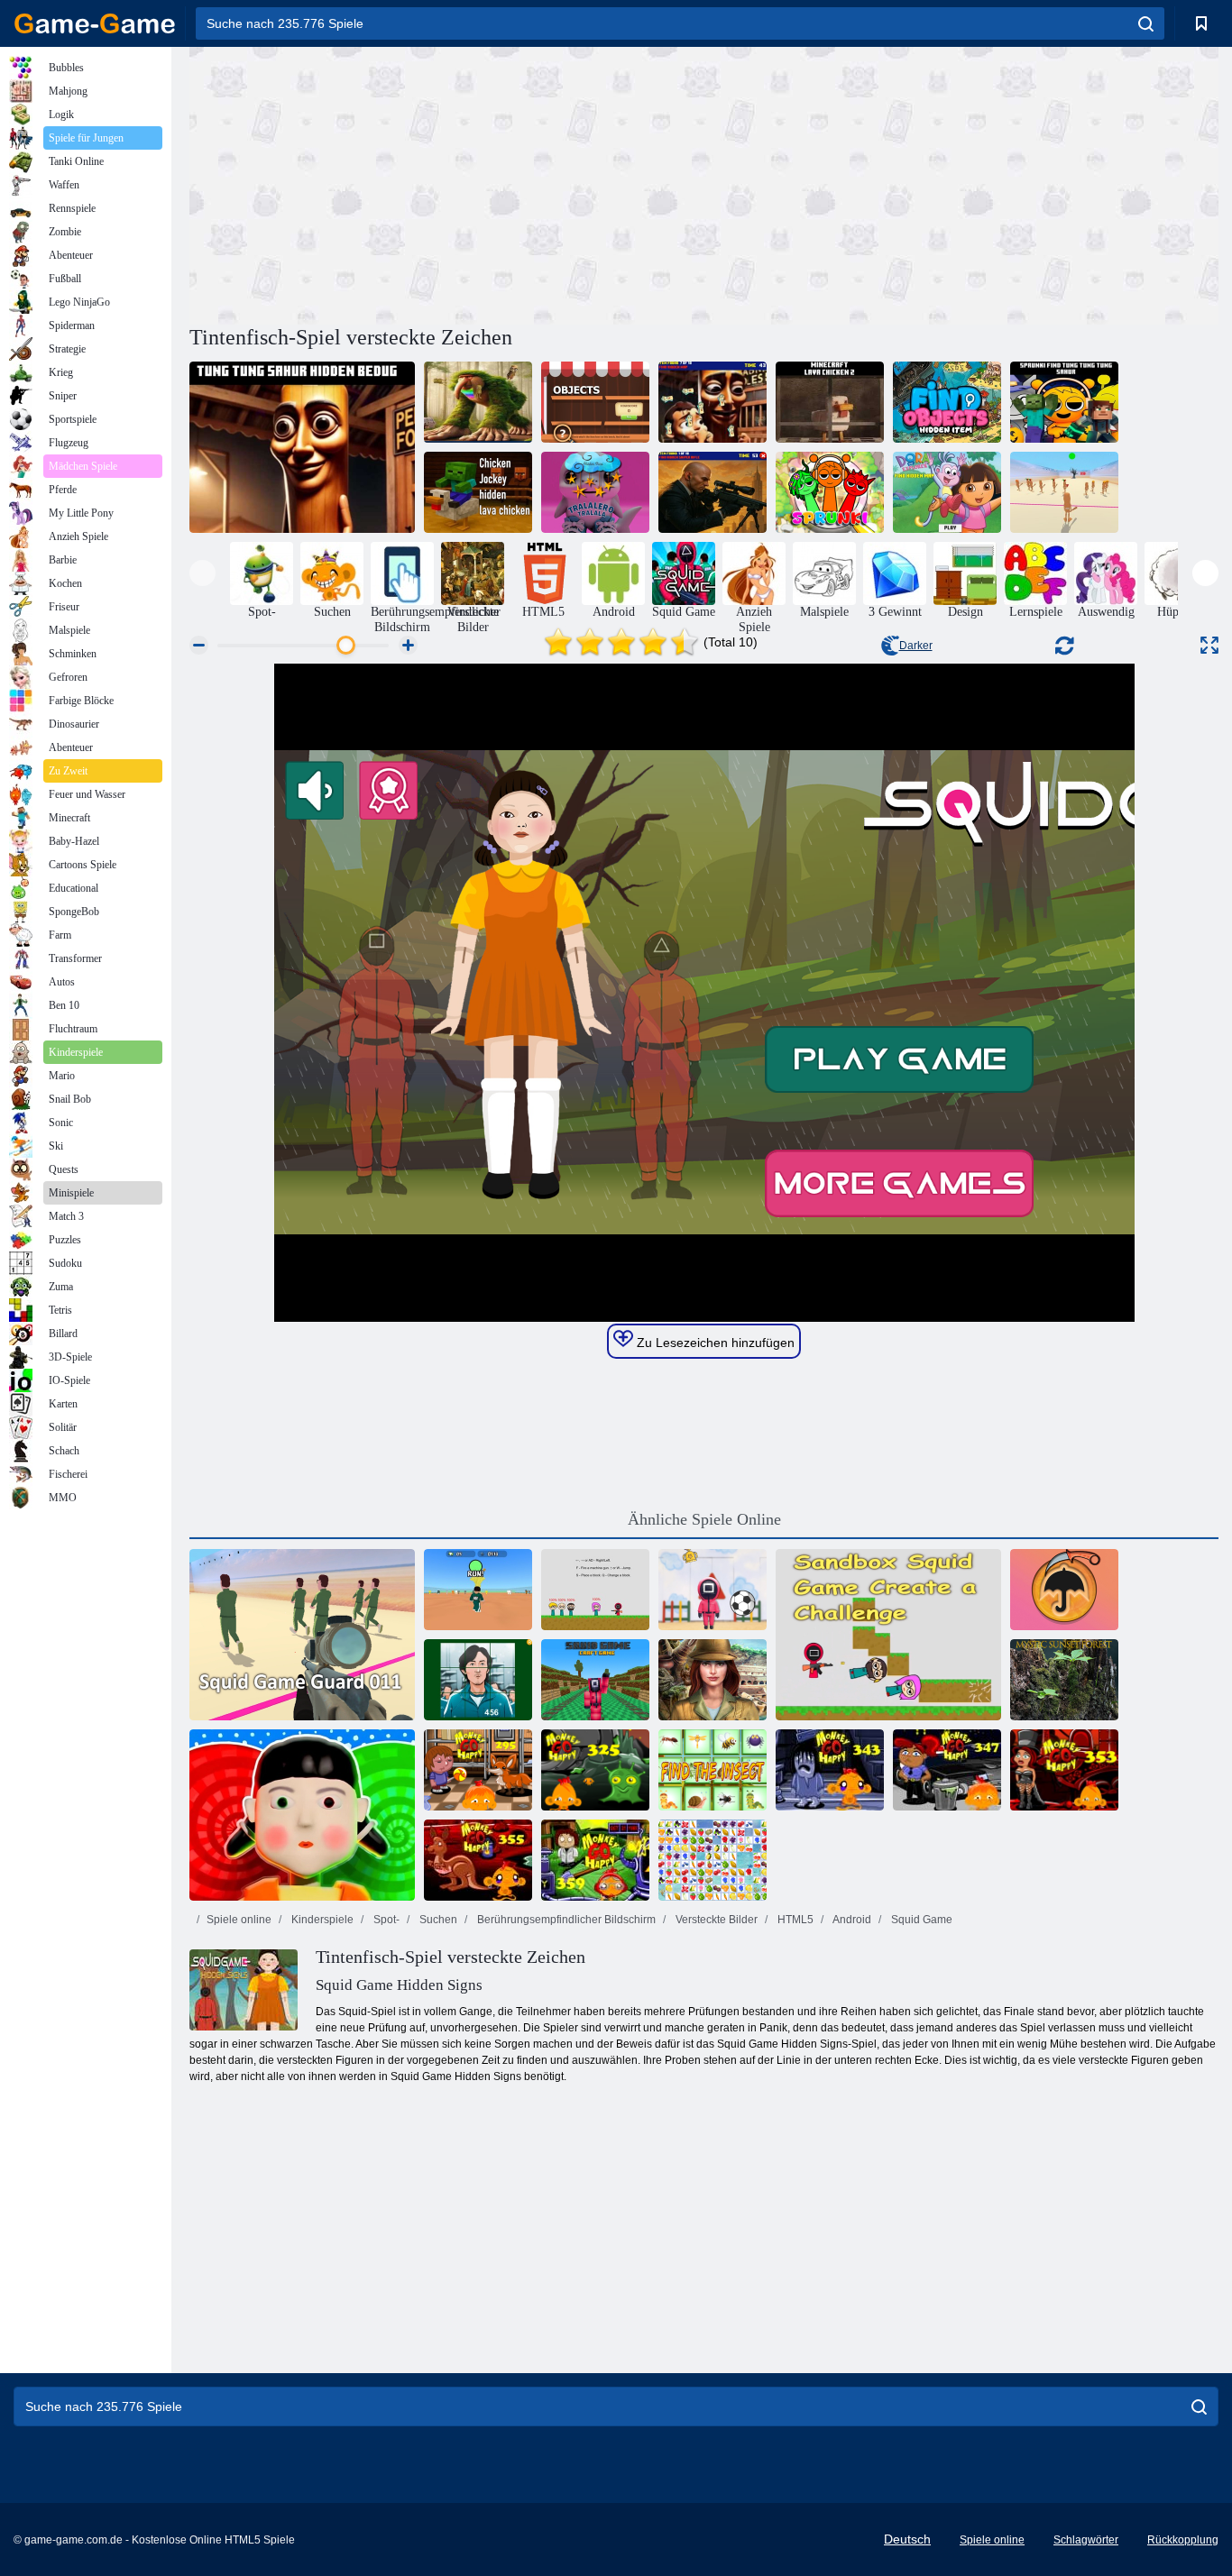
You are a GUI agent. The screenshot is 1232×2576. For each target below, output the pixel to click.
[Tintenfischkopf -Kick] (713, 1590)
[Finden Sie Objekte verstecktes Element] (947, 402)
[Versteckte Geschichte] (713, 1680)
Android (851, 1920)
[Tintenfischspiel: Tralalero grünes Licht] (1064, 492)
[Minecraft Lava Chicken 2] (830, 402)
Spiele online (239, 1920)
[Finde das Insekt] (713, 1770)
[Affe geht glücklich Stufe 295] (478, 1770)
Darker (916, 646)
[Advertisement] (446, 183)
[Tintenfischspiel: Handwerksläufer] (595, 1680)
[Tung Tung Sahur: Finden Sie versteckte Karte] (713, 402)
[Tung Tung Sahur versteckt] (302, 447)
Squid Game (920, 1920)
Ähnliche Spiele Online (704, 1519)
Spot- (385, 1920)
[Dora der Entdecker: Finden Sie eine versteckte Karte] (947, 492)
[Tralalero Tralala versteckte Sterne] (595, 492)
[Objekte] (595, 402)
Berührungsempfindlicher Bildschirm (565, 1920)
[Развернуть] (1209, 645)
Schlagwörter (1086, 2540)
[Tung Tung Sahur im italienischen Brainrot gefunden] (478, 402)
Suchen (437, 1920)
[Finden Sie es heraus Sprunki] (830, 492)
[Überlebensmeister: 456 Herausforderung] (302, 1815)
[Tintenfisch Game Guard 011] (302, 1635)
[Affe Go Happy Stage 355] (478, 1860)
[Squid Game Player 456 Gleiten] (478, 1680)
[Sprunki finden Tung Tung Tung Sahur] (1064, 402)
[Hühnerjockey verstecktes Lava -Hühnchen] (478, 492)
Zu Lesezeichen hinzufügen (714, 1343)
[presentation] (202, 573)
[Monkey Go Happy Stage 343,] (830, 1770)
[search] (1146, 23)
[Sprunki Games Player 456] (478, 1590)
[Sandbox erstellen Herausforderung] (595, 1590)
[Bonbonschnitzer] (1064, 1590)
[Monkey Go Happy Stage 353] (1064, 1770)
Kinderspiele (321, 1920)
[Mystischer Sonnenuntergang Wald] (1064, 1680)
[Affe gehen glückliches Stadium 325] (595, 1770)
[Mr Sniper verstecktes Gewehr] (713, 492)
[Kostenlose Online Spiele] (95, 23)
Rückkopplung (1183, 2540)
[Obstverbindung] (713, 1860)
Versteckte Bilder (715, 1920)
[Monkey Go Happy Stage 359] (595, 1860)
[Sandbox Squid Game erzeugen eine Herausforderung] (888, 1635)
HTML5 (794, 1920)
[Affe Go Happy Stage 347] (947, 1770)
